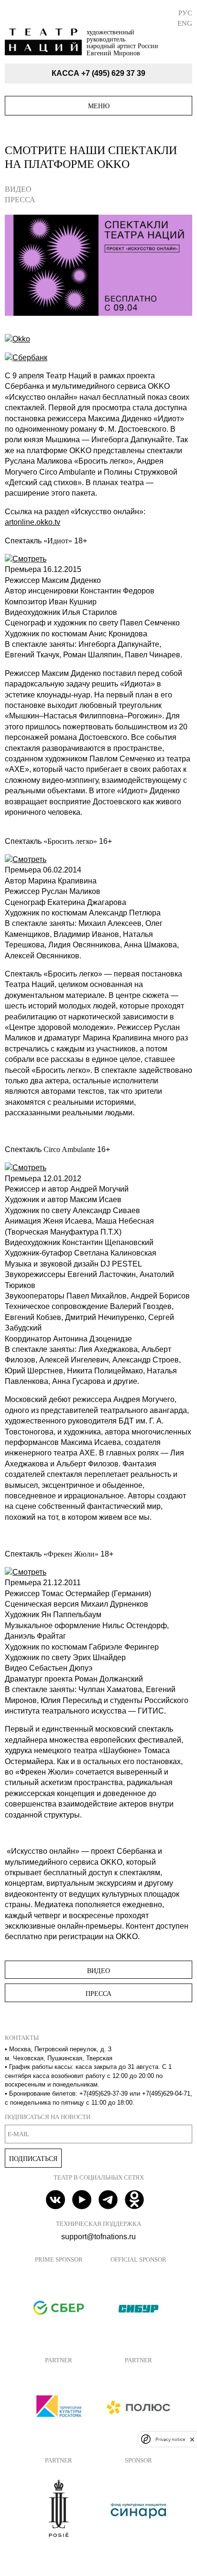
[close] (192, 2439)
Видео (18, 189)
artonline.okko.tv (33, 522)
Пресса (20, 200)
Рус (185, 13)
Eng (185, 23)
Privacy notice (170, 2439)
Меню (99, 106)
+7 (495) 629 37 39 (113, 73)
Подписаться (33, 2159)
